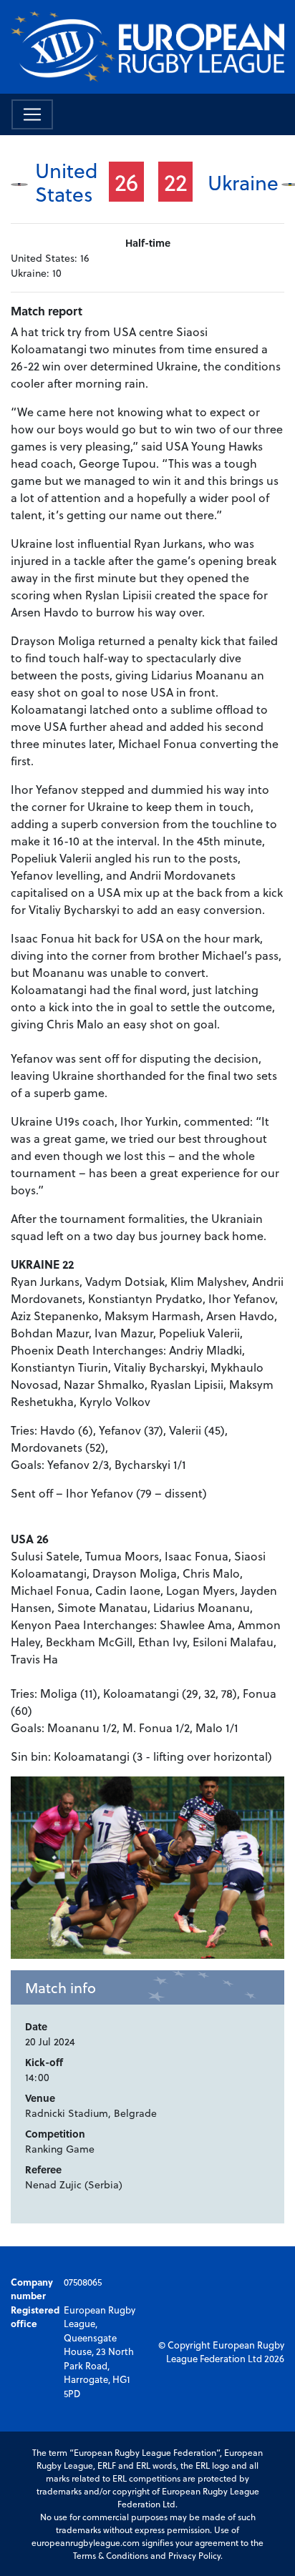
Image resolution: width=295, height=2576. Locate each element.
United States (67, 182)
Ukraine (243, 182)
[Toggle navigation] (32, 114)
